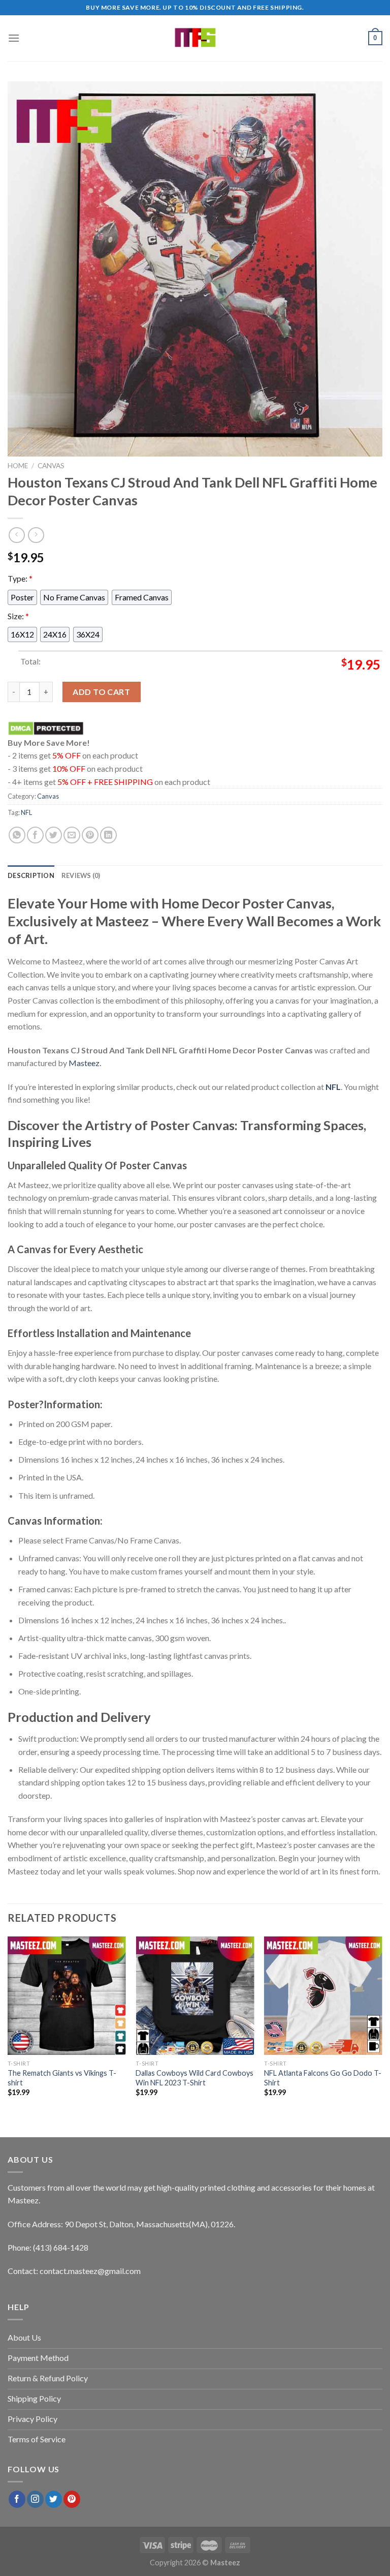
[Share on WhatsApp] (17, 835)
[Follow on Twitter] (54, 2499)
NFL (26, 812)
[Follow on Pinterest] (72, 2499)
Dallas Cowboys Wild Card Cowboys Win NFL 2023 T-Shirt (194, 2078)
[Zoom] (21, 444)
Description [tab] (31, 875)
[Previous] (8, 2026)
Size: (18, 615)
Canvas (51, 466)
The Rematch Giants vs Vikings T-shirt (62, 2078)
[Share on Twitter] (54, 835)
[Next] (382, 2026)
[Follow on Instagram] (35, 2499)
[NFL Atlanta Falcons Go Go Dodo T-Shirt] (323, 1996)
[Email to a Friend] (72, 835)
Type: (20, 578)
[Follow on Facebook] (17, 2499)
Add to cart (101, 692)
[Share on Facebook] (35, 835)
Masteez (84, 1063)
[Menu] (14, 38)
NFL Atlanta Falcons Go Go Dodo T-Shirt (323, 2078)
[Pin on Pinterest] (90, 835)
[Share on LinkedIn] (108, 835)
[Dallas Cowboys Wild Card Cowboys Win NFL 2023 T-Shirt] (195, 1996)
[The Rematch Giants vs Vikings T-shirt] (67, 1996)
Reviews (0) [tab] (81, 875)
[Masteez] (195, 38)
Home (18, 466)
